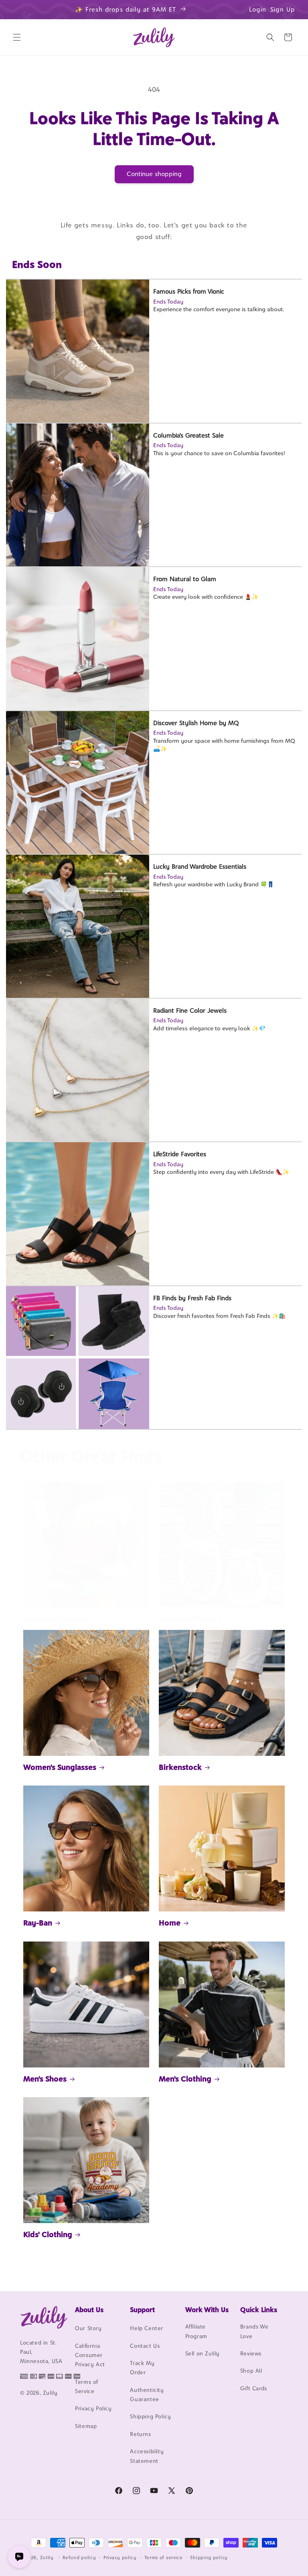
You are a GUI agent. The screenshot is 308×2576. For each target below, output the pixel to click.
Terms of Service (87, 2386)
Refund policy (79, 2558)
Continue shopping (154, 174)
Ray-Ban (38, 1923)
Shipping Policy (150, 2416)
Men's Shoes (45, 2079)
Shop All (251, 2371)
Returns (140, 2434)
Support (142, 2310)
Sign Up (283, 9)
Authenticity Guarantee (147, 2395)
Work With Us (207, 2310)
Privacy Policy (93, 2408)
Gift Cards (254, 2388)
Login (258, 9)
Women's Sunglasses (60, 1767)
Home (170, 1923)
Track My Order (142, 2368)
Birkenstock (180, 1767)
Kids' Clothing (48, 2234)
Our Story (88, 2328)
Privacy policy (120, 2558)
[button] (17, 37)
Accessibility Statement (147, 2456)
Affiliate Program (196, 2331)
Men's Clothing (185, 2079)
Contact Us (145, 2346)
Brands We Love (254, 2331)
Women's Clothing (56, 1619)
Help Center (147, 2328)
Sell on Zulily (203, 2353)
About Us (89, 2310)
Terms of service (164, 2558)
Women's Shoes (186, 1619)
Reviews (251, 2353)
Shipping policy (209, 2558)
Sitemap (86, 2426)
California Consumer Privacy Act (90, 2355)
